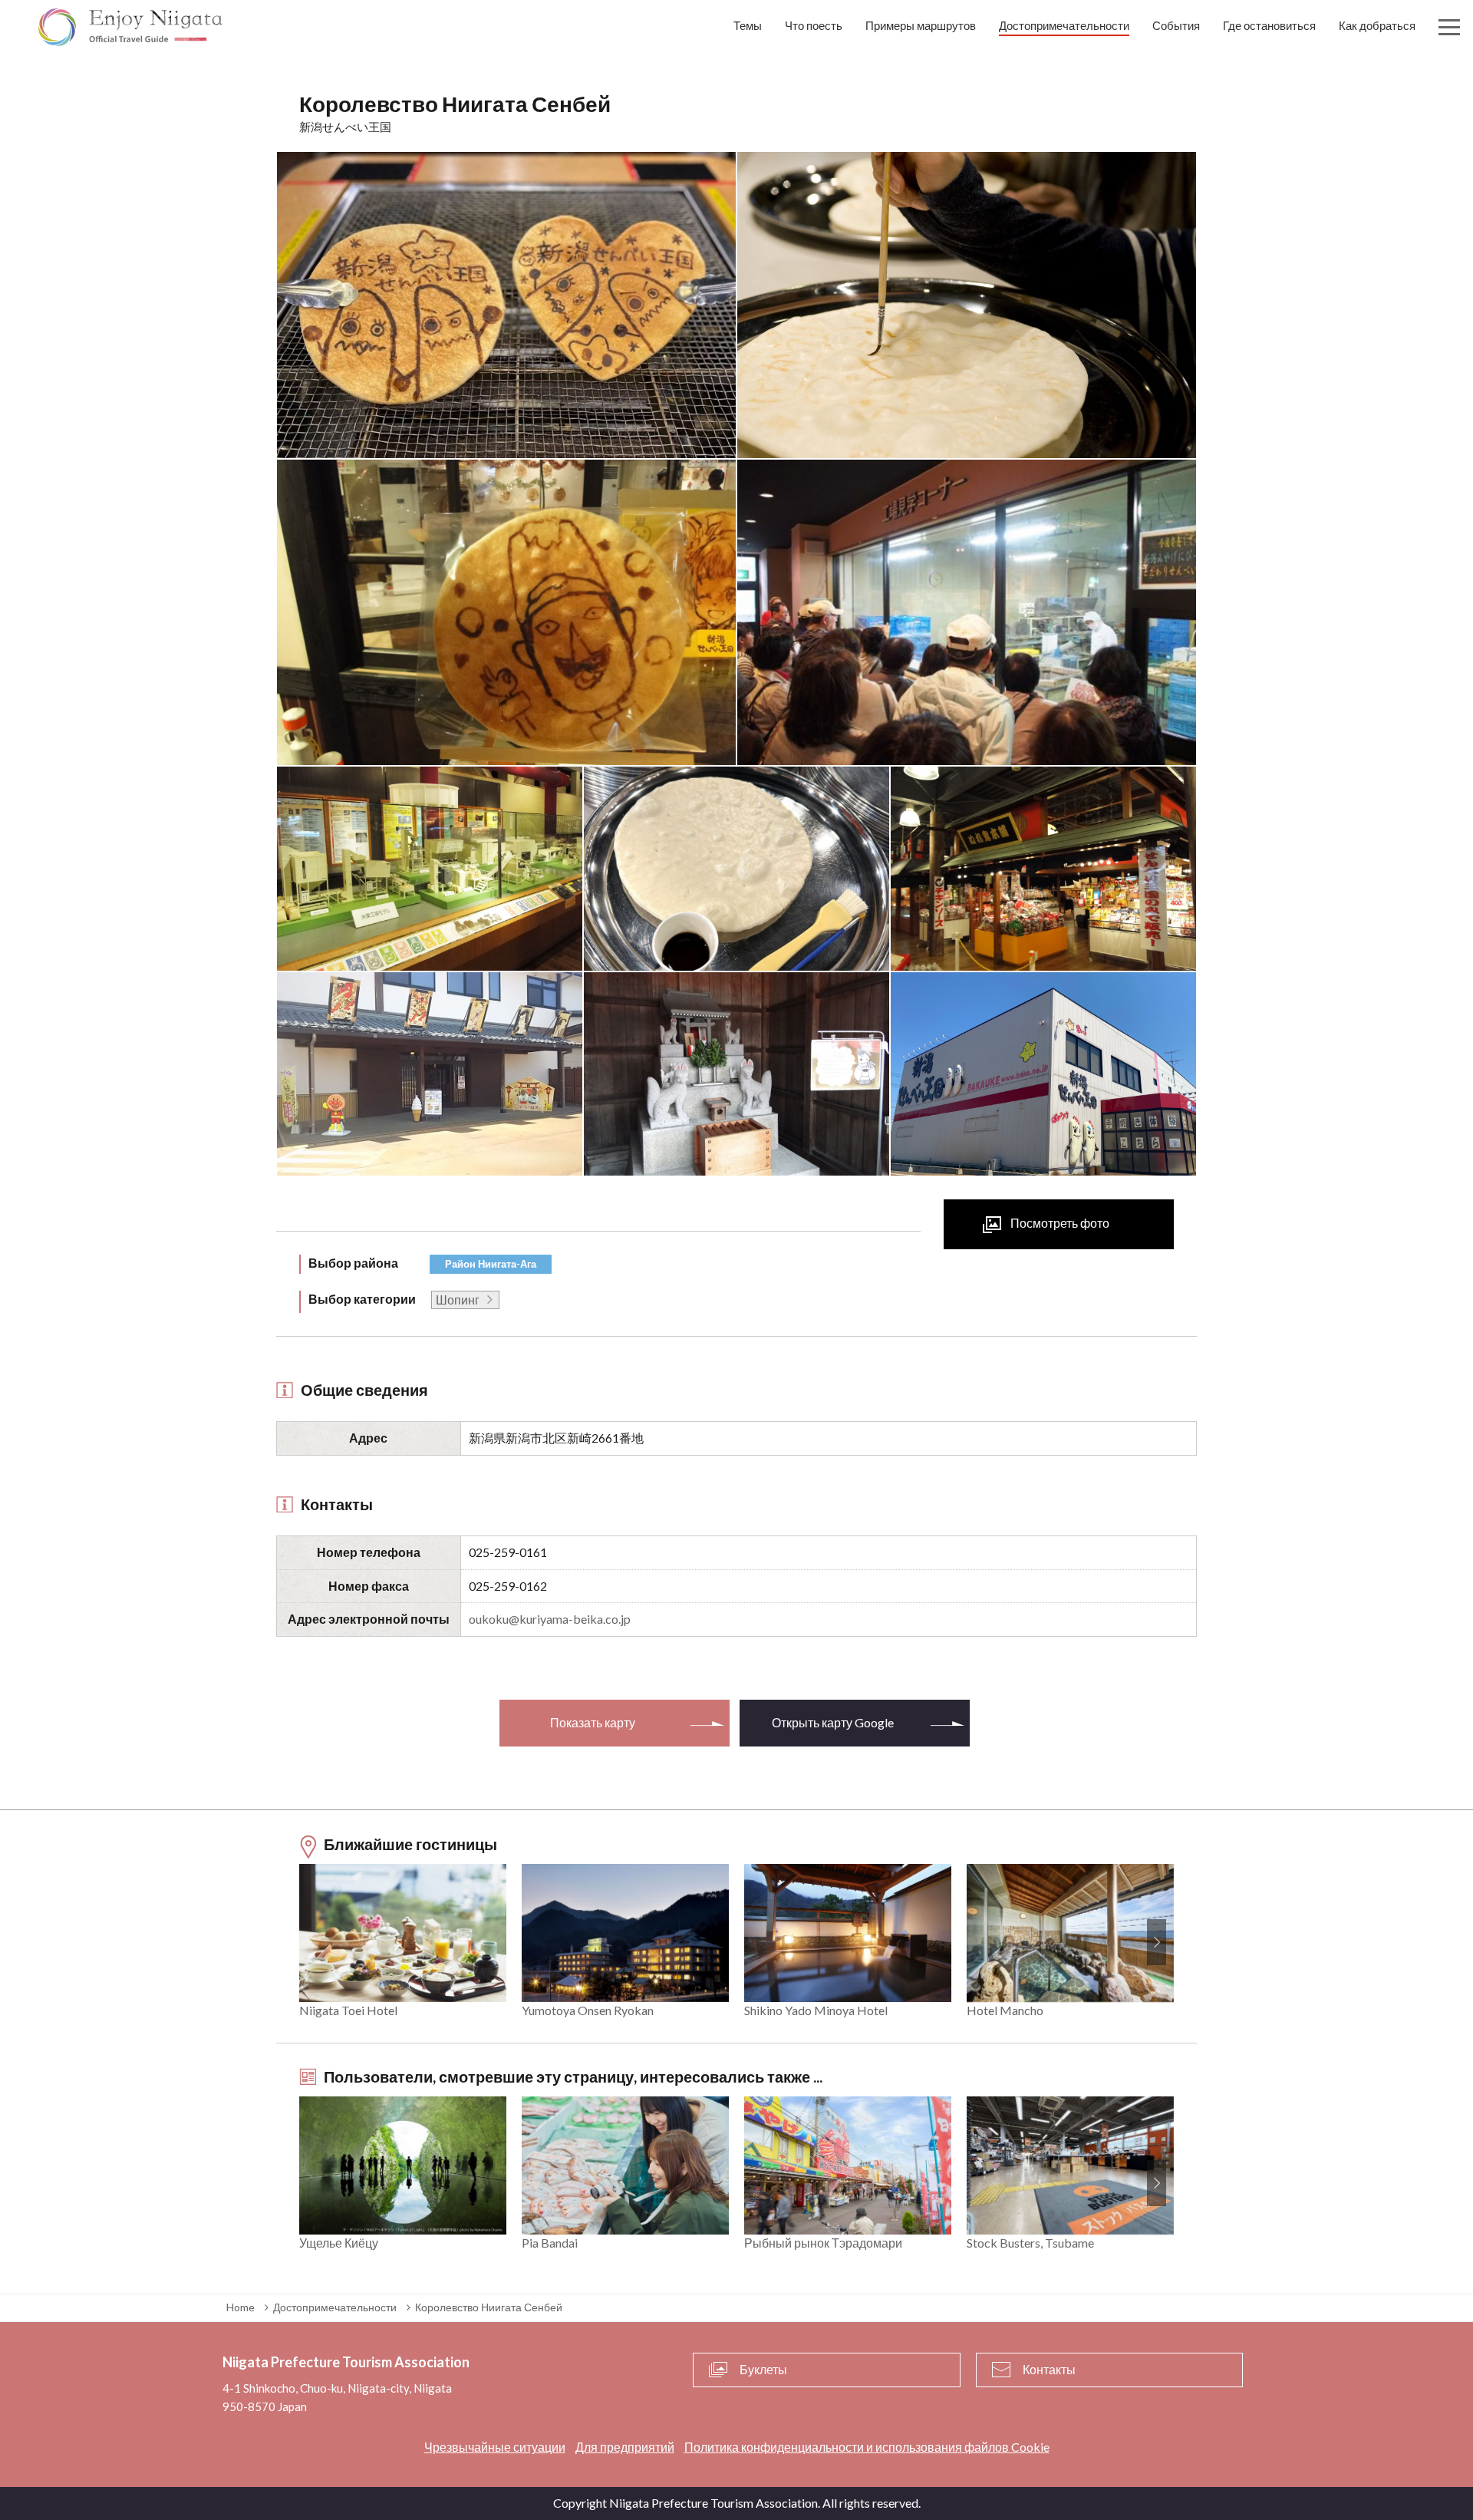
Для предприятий (625, 2447)
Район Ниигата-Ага (491, 1264)
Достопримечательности (335, 2307)
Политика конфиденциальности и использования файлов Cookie (867, 2447)
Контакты (1049, 2369)
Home (241, 2307)
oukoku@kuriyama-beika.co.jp (550, 1619)
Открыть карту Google (833, 1722)
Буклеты (763, 2369)
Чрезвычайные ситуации (495, 2447)
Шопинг (458, 1300)
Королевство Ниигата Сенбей (489, 2307)
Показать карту (593, 1722)
